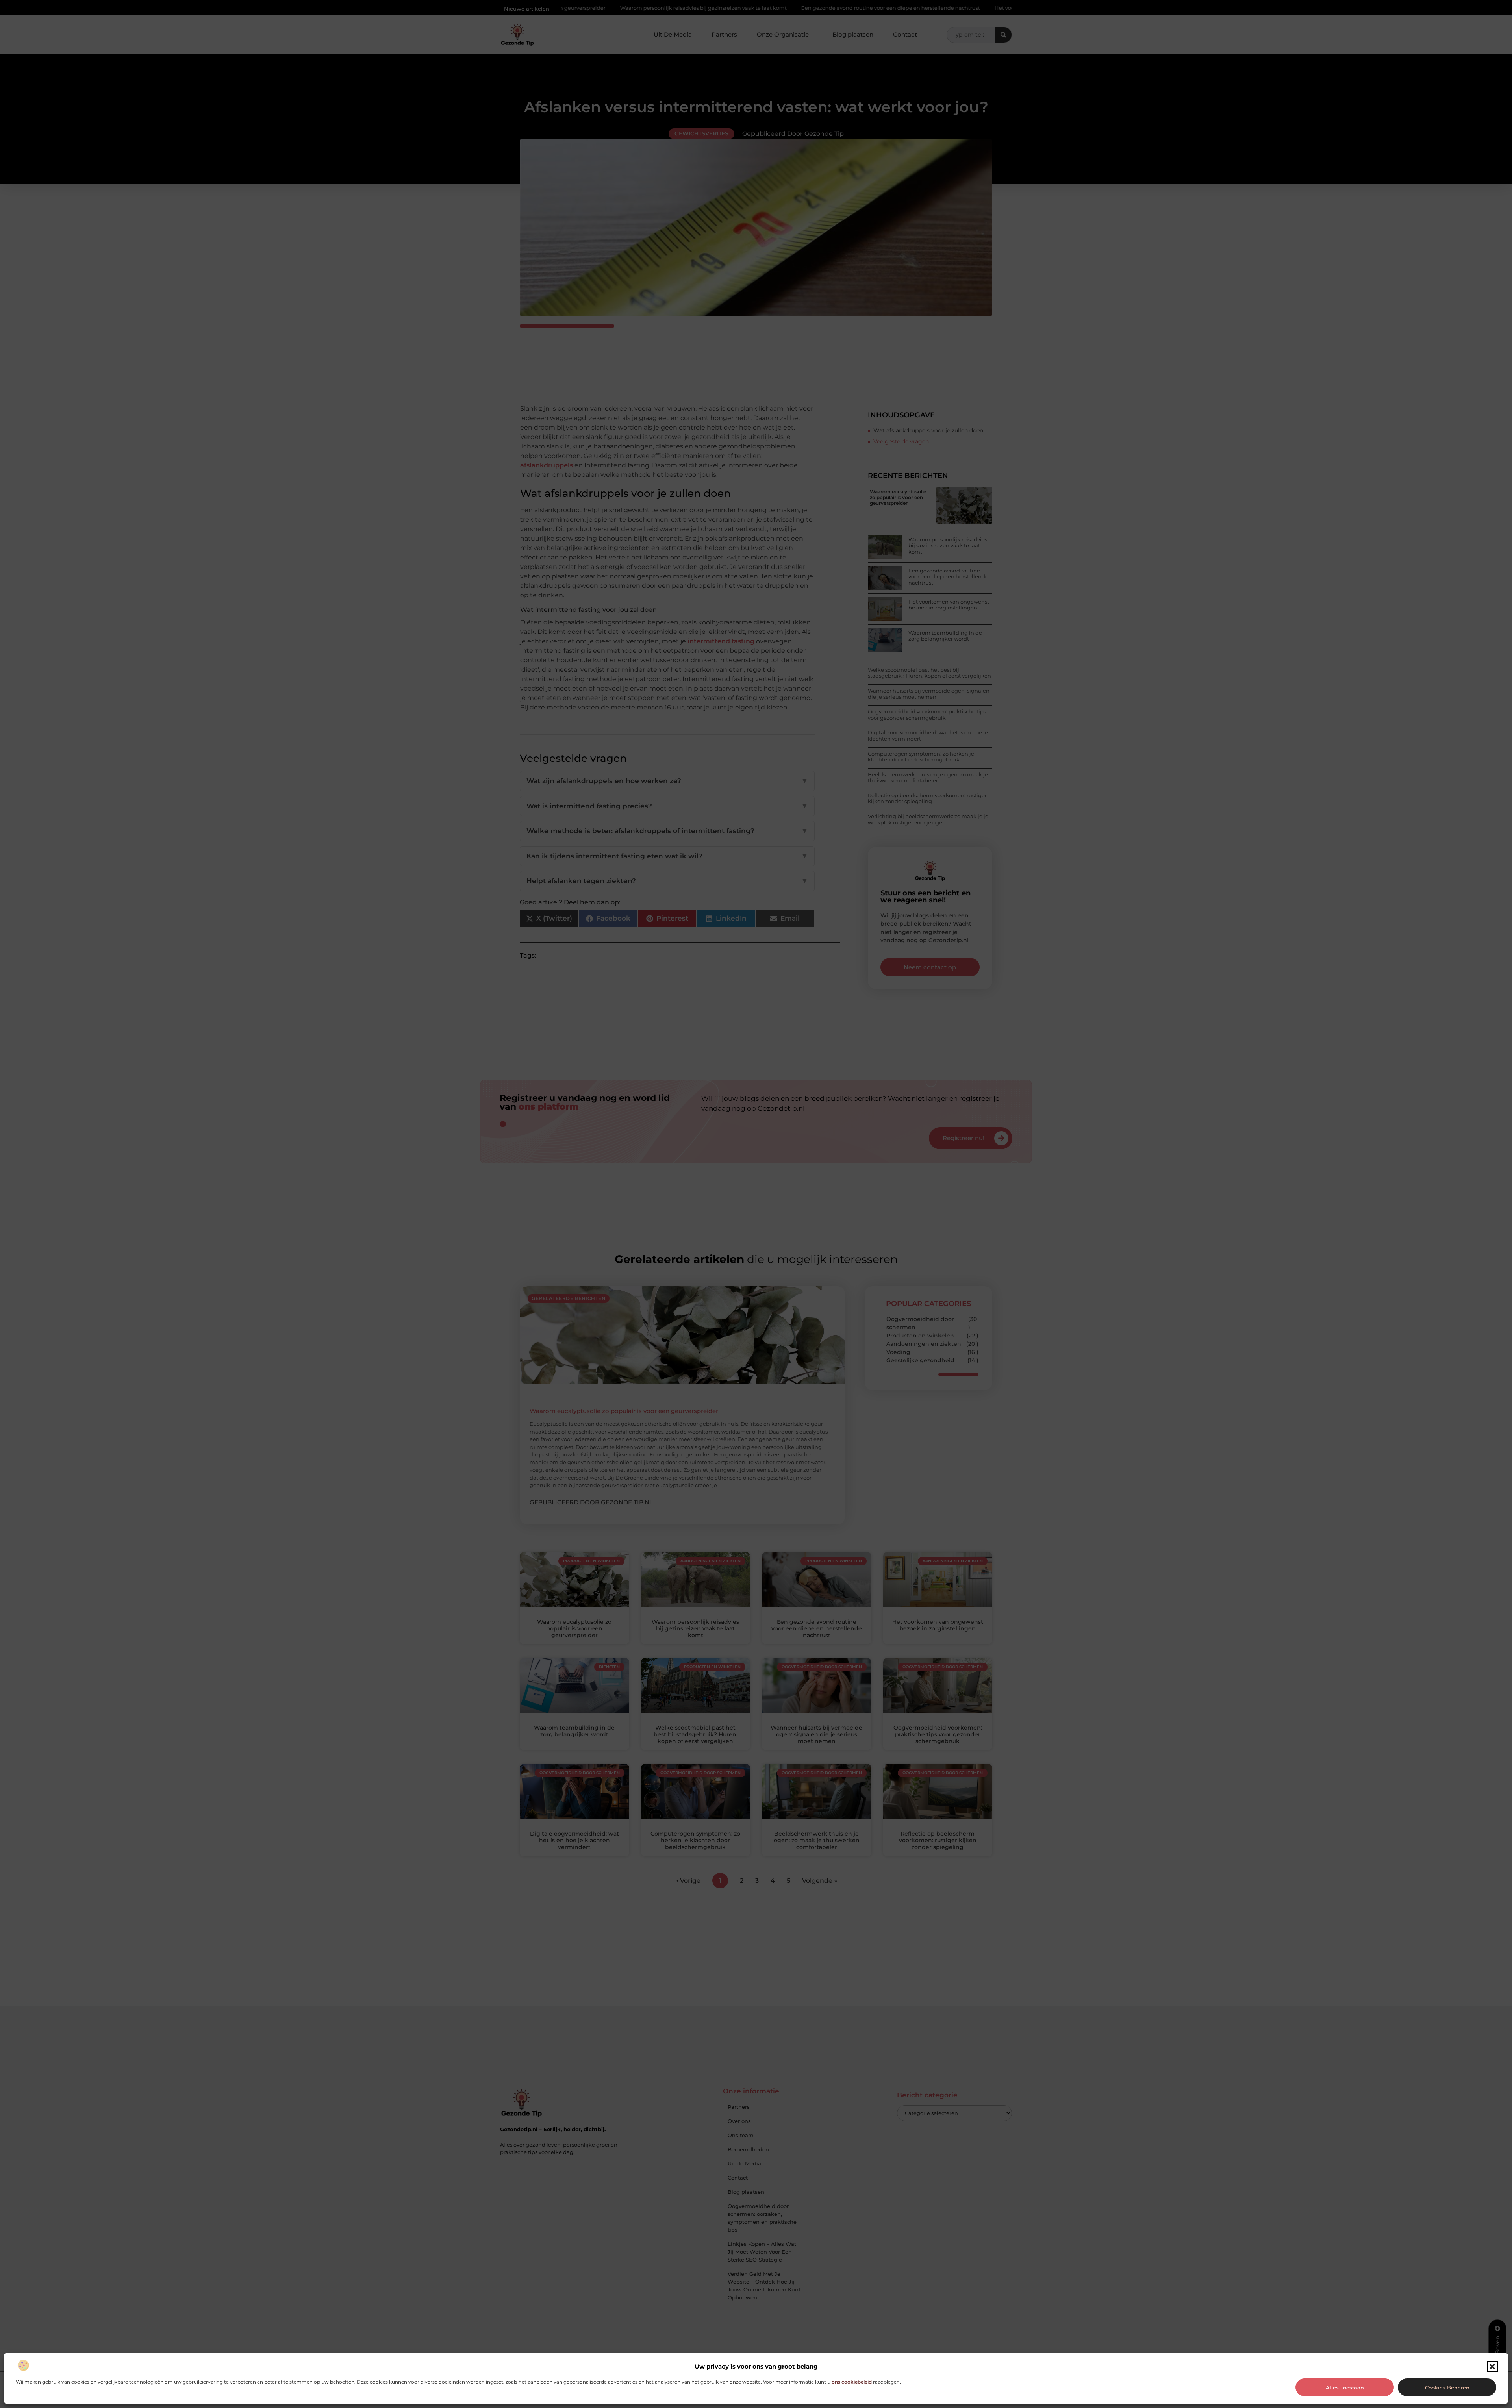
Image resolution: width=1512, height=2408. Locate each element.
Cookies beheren (1447, 2388)
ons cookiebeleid (852, 2382)
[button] (1492, 2367)
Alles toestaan (1345, 2388)
